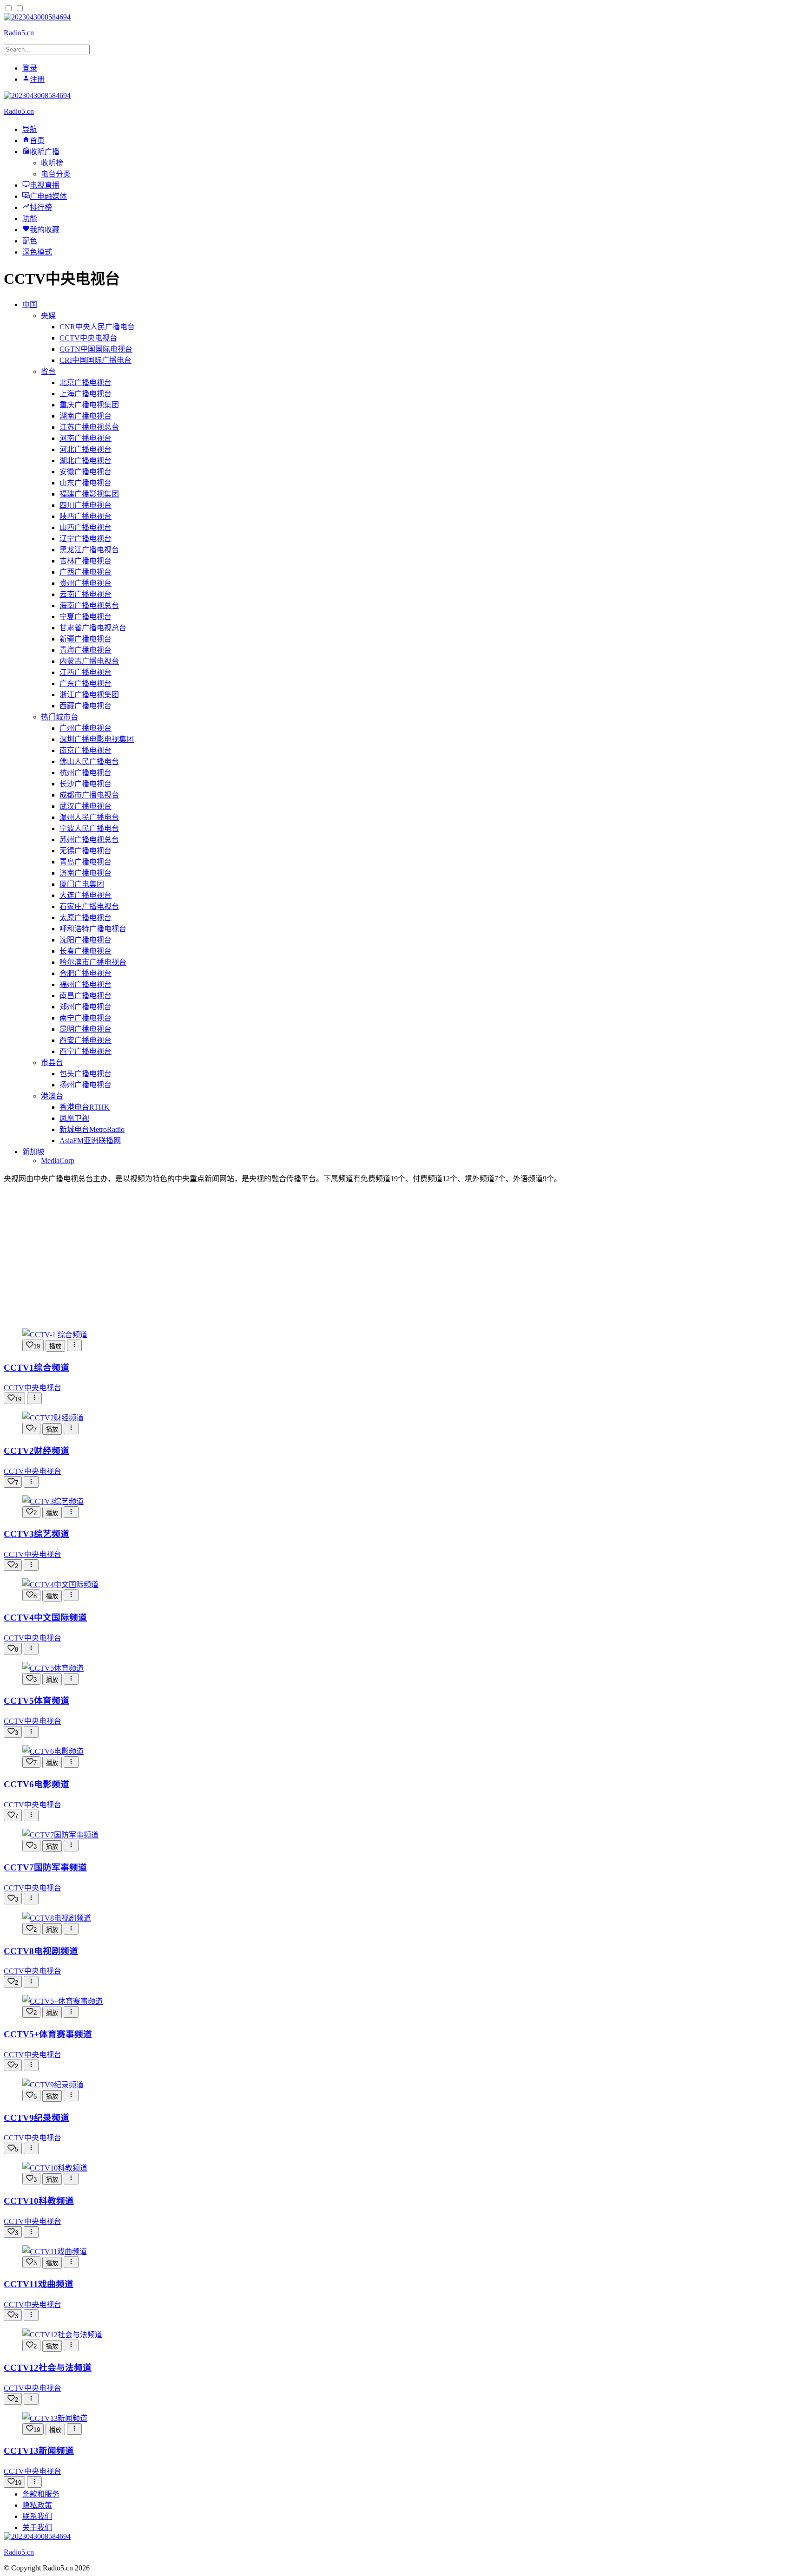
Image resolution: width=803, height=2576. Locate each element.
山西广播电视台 (86, 527)
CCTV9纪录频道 (36, 2118)
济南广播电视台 (86, 873)
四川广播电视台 (86, 505)
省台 (48, 371)
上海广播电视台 (86, 394)
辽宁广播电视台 (86, 539)
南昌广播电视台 (86, 996)
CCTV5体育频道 (36, 1701)
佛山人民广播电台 (89, 762)
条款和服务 (41, 2494)
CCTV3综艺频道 (36, 1534)
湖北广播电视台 (86, 461)
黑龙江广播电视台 (89, 550)
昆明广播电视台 (86, 1029)
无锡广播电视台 (86, 851)
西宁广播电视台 (86, 1051)
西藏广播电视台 (86, 706)
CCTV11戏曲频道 (39, 2284)
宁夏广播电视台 (86, 617)
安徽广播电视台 (86, 472)
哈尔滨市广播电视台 (93, 962)
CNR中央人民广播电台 (97, 327)
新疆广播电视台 (86, 639)
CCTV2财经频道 (36, 1451)
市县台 (52, 1062)
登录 (30, 68)
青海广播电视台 (86, 650)
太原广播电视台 (86, 918)
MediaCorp (58, 1161)
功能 (30, 219)
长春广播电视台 (86, 951)
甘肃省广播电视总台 (93, 628)
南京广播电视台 (86, 750)
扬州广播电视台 (86, 1085)
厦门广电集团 (82, 884)
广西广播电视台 (86, 572)
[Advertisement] (401, 1256)
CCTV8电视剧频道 (41, 1951)
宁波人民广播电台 (89, 828)
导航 (30, 129)
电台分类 (56, 174)
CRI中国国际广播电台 (95, 360)
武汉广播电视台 (86, 806)
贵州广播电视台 (86, 583)
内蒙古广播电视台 (89, 661)
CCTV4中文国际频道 (45, 1618)
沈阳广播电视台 (86, 940)
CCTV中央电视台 (88, 338)
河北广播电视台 (86, 449)
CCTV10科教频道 (39, 2201)
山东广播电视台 (86, 483)
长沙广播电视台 (86, 784)
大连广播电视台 (86, 895)
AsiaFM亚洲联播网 (90, 1141)
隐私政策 (37, 2505)
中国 (30, 304)
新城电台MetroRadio (92, 1129)
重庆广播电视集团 (89, 405)
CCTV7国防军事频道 (45, 1867)
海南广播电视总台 (89, 605)
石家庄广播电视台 (89, 906)
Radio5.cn (19, 33)
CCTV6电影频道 (36, 1784)
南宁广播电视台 (86, 1018)
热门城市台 (59, 717)
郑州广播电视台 (86, 1007)
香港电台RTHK (85, 1107)
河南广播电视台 (86, 438)
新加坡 (33, 1152)
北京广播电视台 (86, 382)
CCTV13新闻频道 (39, 2451)
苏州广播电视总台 (89, 840)
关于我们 (37, 2527)
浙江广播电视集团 (89, 695)
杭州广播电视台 (86, 773)
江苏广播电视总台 (89, 427)
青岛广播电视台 (86, 862)
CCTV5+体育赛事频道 (48, 2034)
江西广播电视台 (86, 672)
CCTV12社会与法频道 (48, 2368)
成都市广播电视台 (89, 795)
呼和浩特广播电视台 (93, 929)
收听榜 (52, 163)
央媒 (48, 316)
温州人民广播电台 (89, 817)
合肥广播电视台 (86, 973)
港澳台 (52, 1096)
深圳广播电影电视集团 (97, 739)
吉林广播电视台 (86, 561)
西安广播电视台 (86, 1040)
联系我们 (37, 2516)
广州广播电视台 (86, 728)
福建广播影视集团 (89, 494)
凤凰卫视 (74, 1118)
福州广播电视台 (86, 984)
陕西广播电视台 (86, 516)
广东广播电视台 (86, 683)
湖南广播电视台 (86, 416)
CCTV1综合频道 (36, 1368)
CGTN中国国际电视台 (96, 349)
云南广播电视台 (86, 594)
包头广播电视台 (86, 1074)
